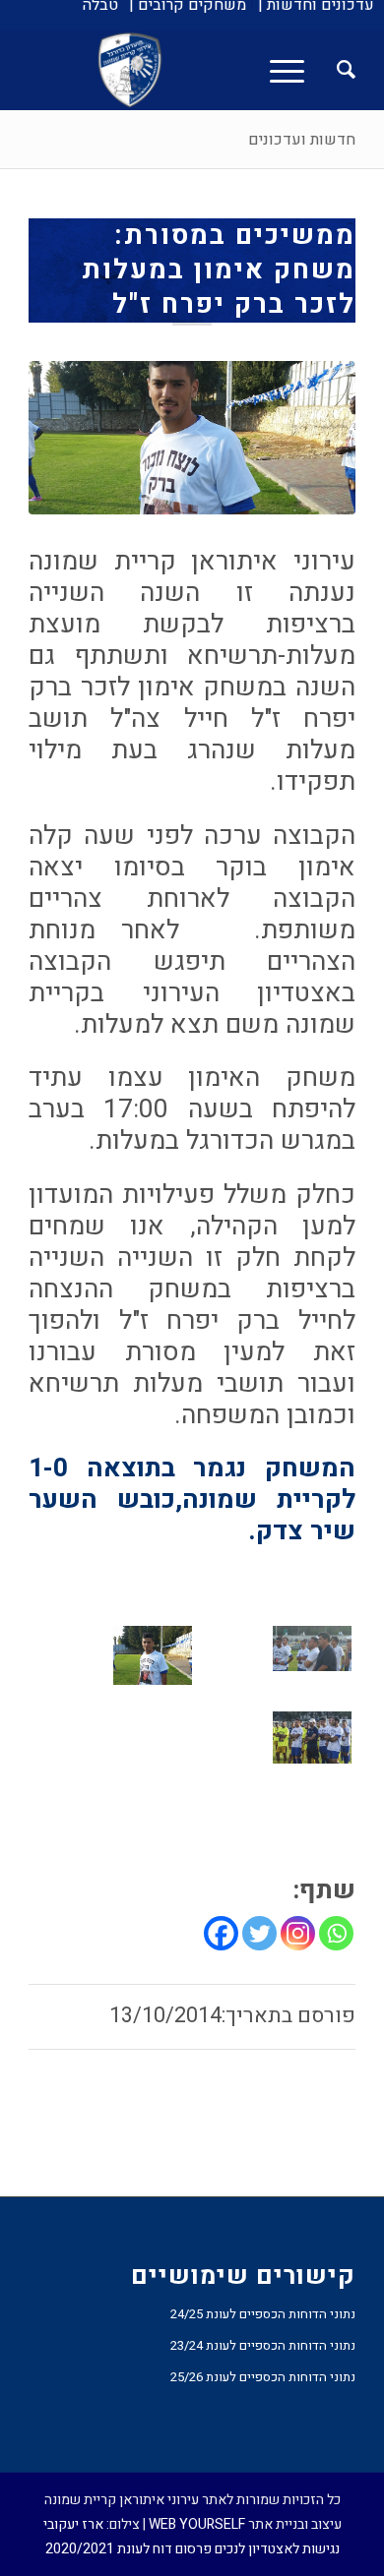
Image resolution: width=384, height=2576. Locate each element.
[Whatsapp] (336, 1933)
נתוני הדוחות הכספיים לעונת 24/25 (263, 2314)
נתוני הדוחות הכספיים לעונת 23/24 (263, 2345)
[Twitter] (259, 1933)
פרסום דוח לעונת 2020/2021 (128, 2549)
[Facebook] (221, 1933)
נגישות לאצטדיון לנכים (277, 2549)
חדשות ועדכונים (302, 140)
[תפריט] (293, 70)
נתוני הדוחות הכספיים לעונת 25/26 (263, 2377)
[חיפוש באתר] (336, 70)
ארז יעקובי (73, 2524)
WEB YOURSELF (197, 2524)
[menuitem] (316, 5)
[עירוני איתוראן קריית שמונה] (225, 70)
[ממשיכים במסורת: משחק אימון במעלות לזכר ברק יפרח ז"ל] (192, 438)
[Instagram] (298, 1933)
